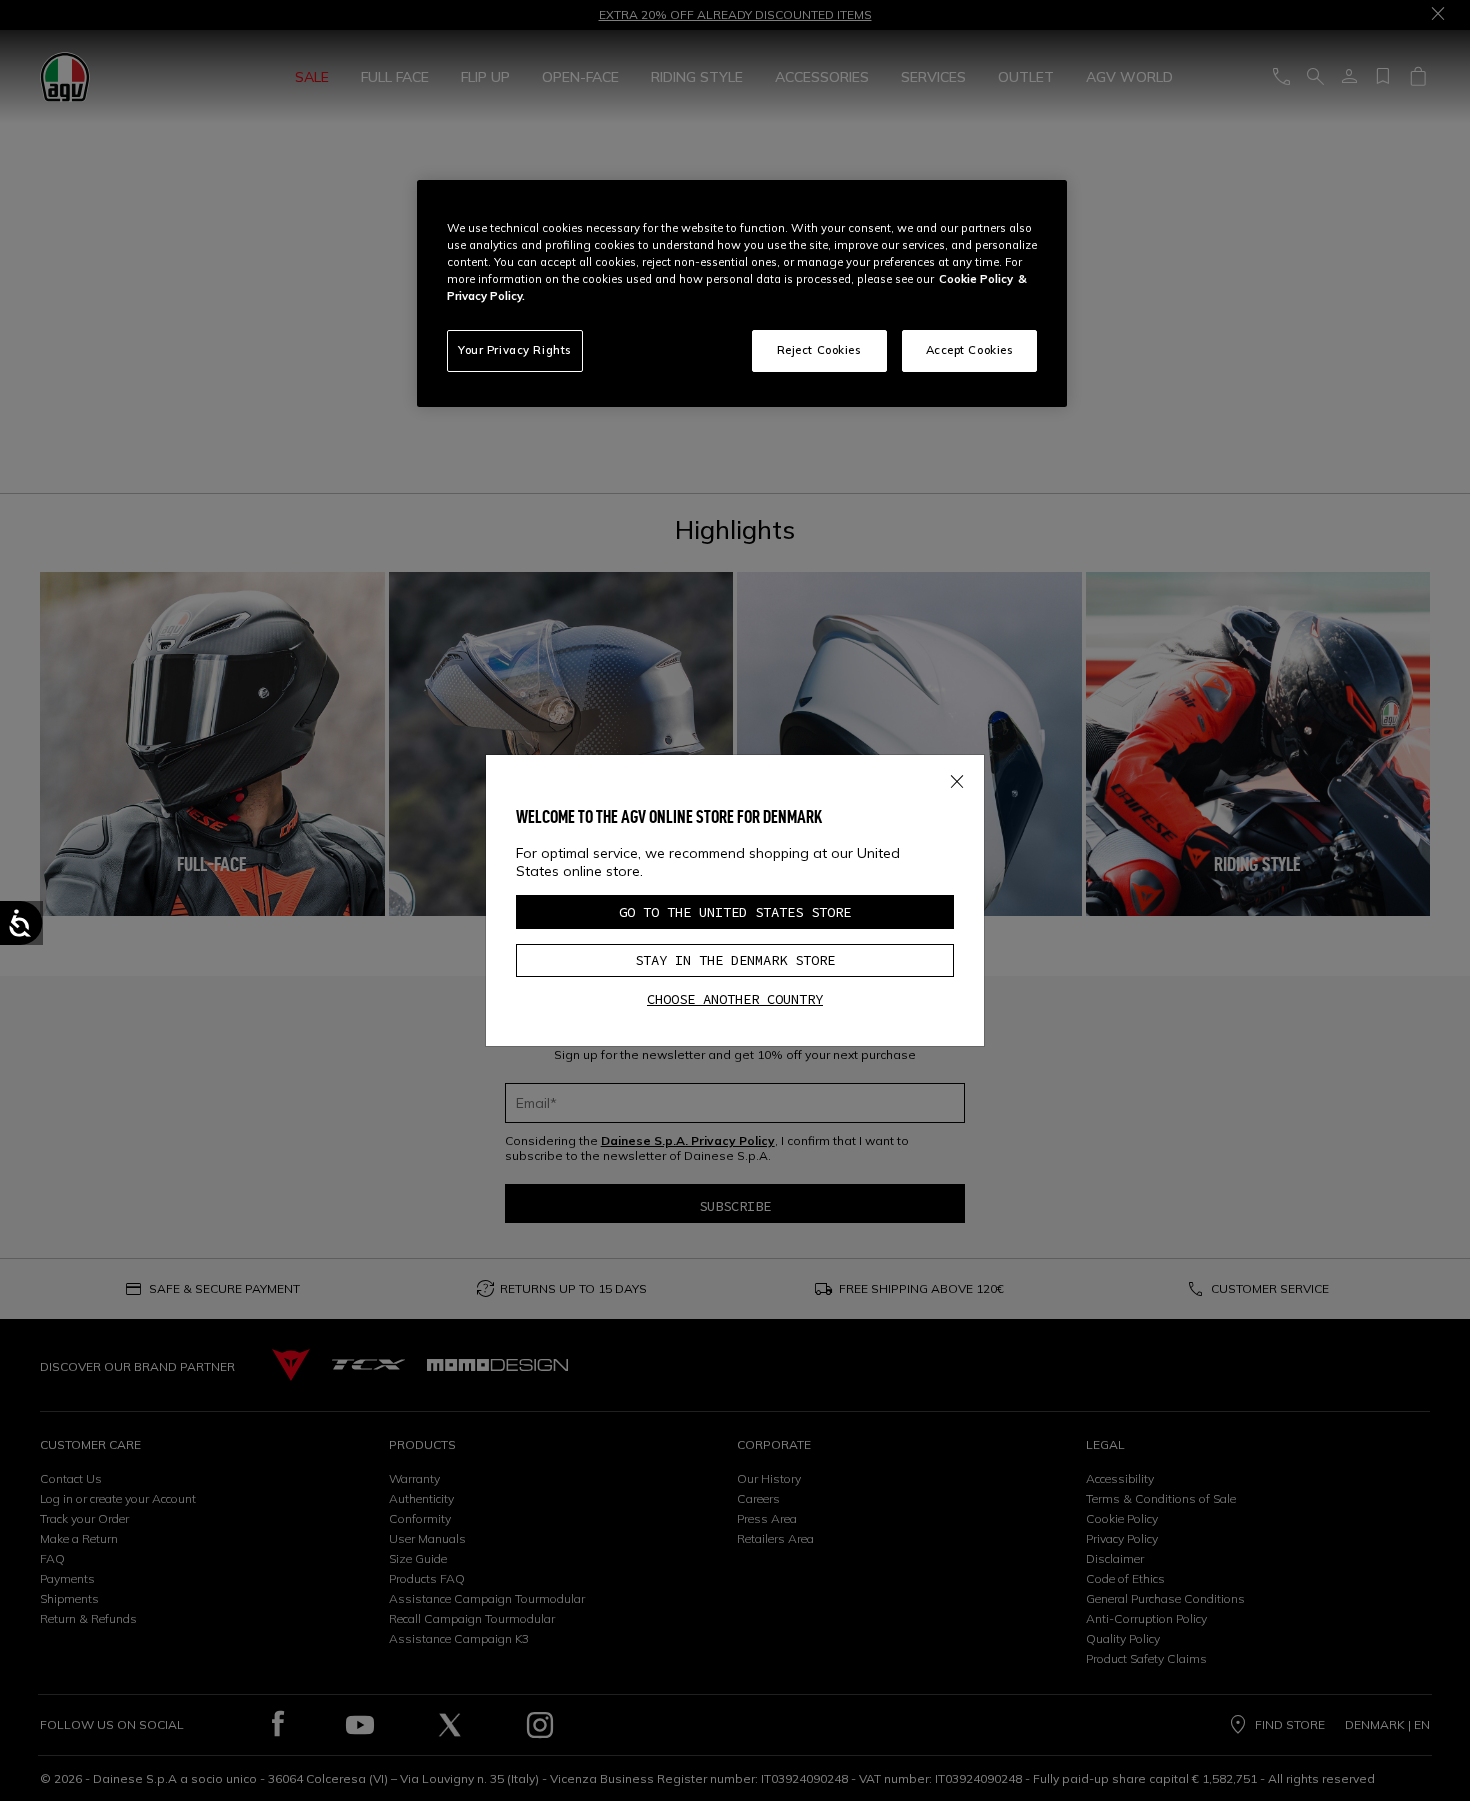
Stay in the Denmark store (735, 960)
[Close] (957, 778)
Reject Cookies (819, 350)
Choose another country (735, 999)
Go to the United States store (735, 912)
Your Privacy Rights (515, 350)
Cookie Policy (976, 279)
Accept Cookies (970, 350)
